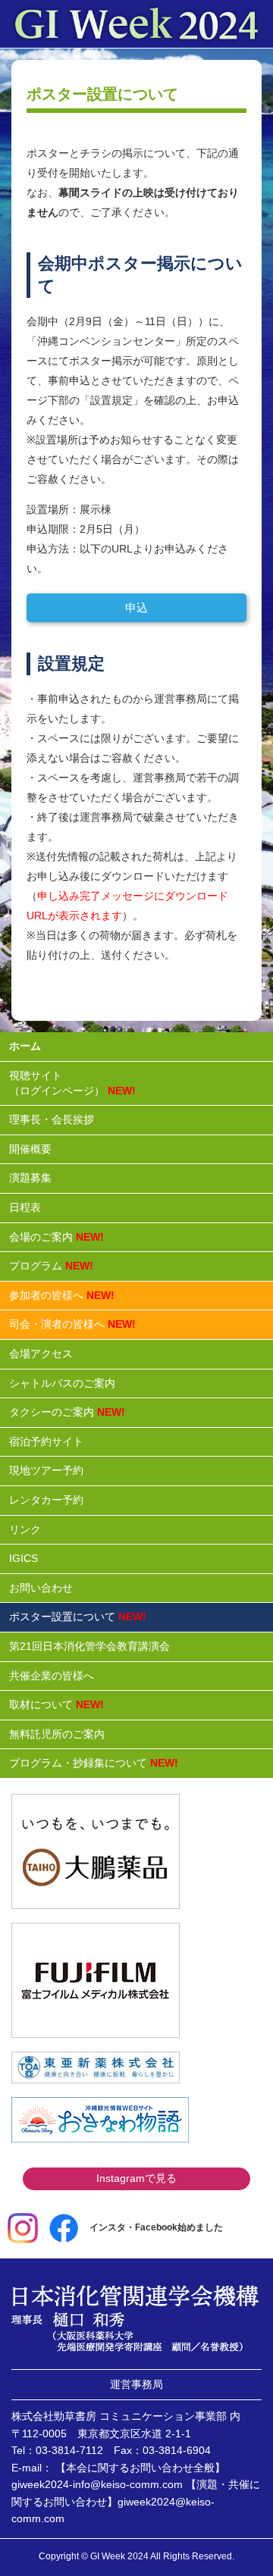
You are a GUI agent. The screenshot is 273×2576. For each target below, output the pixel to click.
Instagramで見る (136, 2178)
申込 (136, 607)
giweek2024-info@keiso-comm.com (97, 2484)
